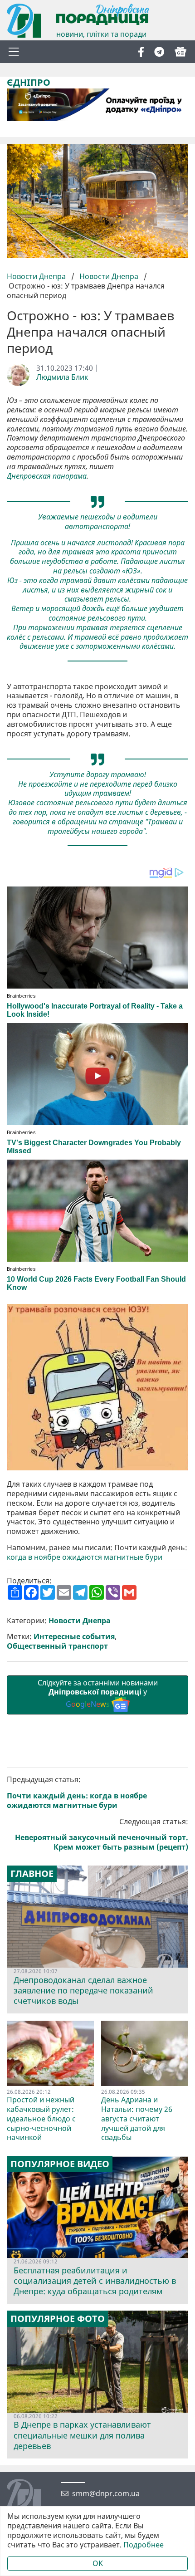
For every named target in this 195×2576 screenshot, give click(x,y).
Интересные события (74, 1637)
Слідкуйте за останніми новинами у (98, 1694)
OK (98, 2563)
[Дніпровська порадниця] (31, 2497)
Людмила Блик (62, 377)
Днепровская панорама (47, 476)
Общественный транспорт (57, 1646)
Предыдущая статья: (77, 1792)
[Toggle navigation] (14, 52)
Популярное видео (60, 2164)
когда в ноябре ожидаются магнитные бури (85, 1557)
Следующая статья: (102, 1834)
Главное (32, 1874)
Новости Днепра (37, 276)
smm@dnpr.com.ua (106, 2494)
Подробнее (144, 2545)
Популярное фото (58, 2319)
